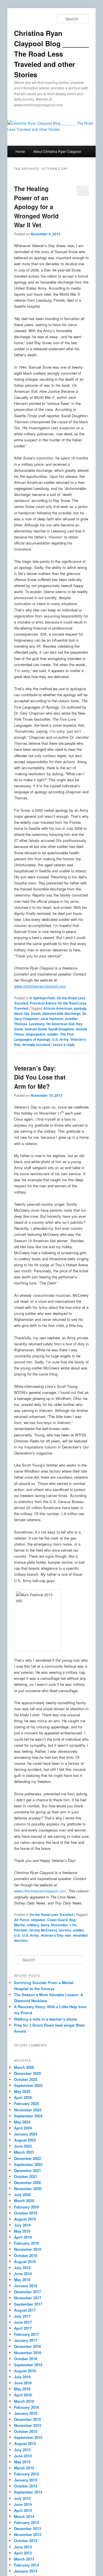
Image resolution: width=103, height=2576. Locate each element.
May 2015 (22, 2462)
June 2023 (23, 2146)
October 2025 (26, 2079)
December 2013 (27, 2528)
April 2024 (23, 2128)
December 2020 (27, 2182)
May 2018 (22, 2280)
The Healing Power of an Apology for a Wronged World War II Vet (36, 207)
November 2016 (28, 2353)
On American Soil (60, 1024)
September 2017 (28, 2304)
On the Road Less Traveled (51, 1915)
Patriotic (21, 1930)
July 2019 (22, 2225)
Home (20, 151)
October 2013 (26, 2541)
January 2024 (26, 2134)
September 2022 (28, 2164)
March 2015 (24, 2468)
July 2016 (22, 2377)
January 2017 (26, 2340)
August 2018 (25, 2262)
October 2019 (26, 2213)
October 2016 (26, 2359)
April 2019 (23, 2237)
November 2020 (28, 2189)
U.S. (17, 1935)
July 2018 (22, 2268)
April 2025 (23, 2097)
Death (36, 1013)
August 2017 (25, 2310)
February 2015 (26, 2474)
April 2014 (23, 2510)
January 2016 (26, 2413)
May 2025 (22, 2091)
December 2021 (27, 2170)
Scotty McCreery (43, 1930)
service (65, 1930)
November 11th (64, 1925)
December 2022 (27, 2158)
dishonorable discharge (62, 1013)
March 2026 (24, 2067)
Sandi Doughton (61, 1029)
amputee (38, 1920)
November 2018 (28, 2249)
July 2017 (22, 2316)
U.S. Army (60, 1039)
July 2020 (22, 2195)
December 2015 (27, 2419)
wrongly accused (36, 1044)
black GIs (22, 1013)
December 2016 (27, 2346)
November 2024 (28, 2110)
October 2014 (26, 2486)
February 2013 (26, 2565)
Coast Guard (57, 1920)
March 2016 (24, 2401)
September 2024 (28, 2116)
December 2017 (27, 2292)
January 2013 (26, 2571)
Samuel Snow (36, 1029)
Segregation (36, 1034)
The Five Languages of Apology (44, 1037)
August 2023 (25, 2140)
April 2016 (23, 2395)
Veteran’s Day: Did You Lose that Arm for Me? (40, 1077)
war (68, 1935)
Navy (45, 1925)
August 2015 (25, 2443)
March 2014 (24, 2516)
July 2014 (22, 2498)
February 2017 (26, 2334)
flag (72, 1920)
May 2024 (22, 2122)
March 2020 (24, 2201)
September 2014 (28, 2492)
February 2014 (26, 2522)
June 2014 (23, 2504)
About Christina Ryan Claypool (57, 151)
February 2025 (26, 2103)
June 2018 (23, 2274)
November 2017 (28, 2298)
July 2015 (22, 2450)
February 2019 (26, 2243)
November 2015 (28, 2425)
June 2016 (23, 2383)
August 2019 (25, 2219)
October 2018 (26, 2255)
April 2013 (23, 2553)
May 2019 (22, 2231)
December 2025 (27, 2073)
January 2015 (26, 2480)
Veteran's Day (52, 1935)
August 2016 (25, 2371)
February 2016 (26, 2407)
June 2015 (23, 2456)
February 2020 (26, 2207)
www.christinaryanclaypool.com (40, 1891)
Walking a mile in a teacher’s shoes (45, 2019)
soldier (53, 1034)
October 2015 (26, 2431)
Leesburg (37, 1024)
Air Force (22, 1920)
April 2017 (23, 2328)
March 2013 (24, 2559)
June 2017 (23, 2322)
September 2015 (28, 2437)
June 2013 (23, 2547)
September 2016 (28, 2365)
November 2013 (28, 2534)
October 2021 (26, 2176)
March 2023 (24, 2152)
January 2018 (26, 2286)
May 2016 (22, 2389)
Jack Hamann (52, 1019)
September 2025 (28, 2085)
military (33, 1925)
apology (80, 1008)
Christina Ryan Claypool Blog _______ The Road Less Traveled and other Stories (51, 54)
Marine (20, 1925)
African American (58, 1008)
